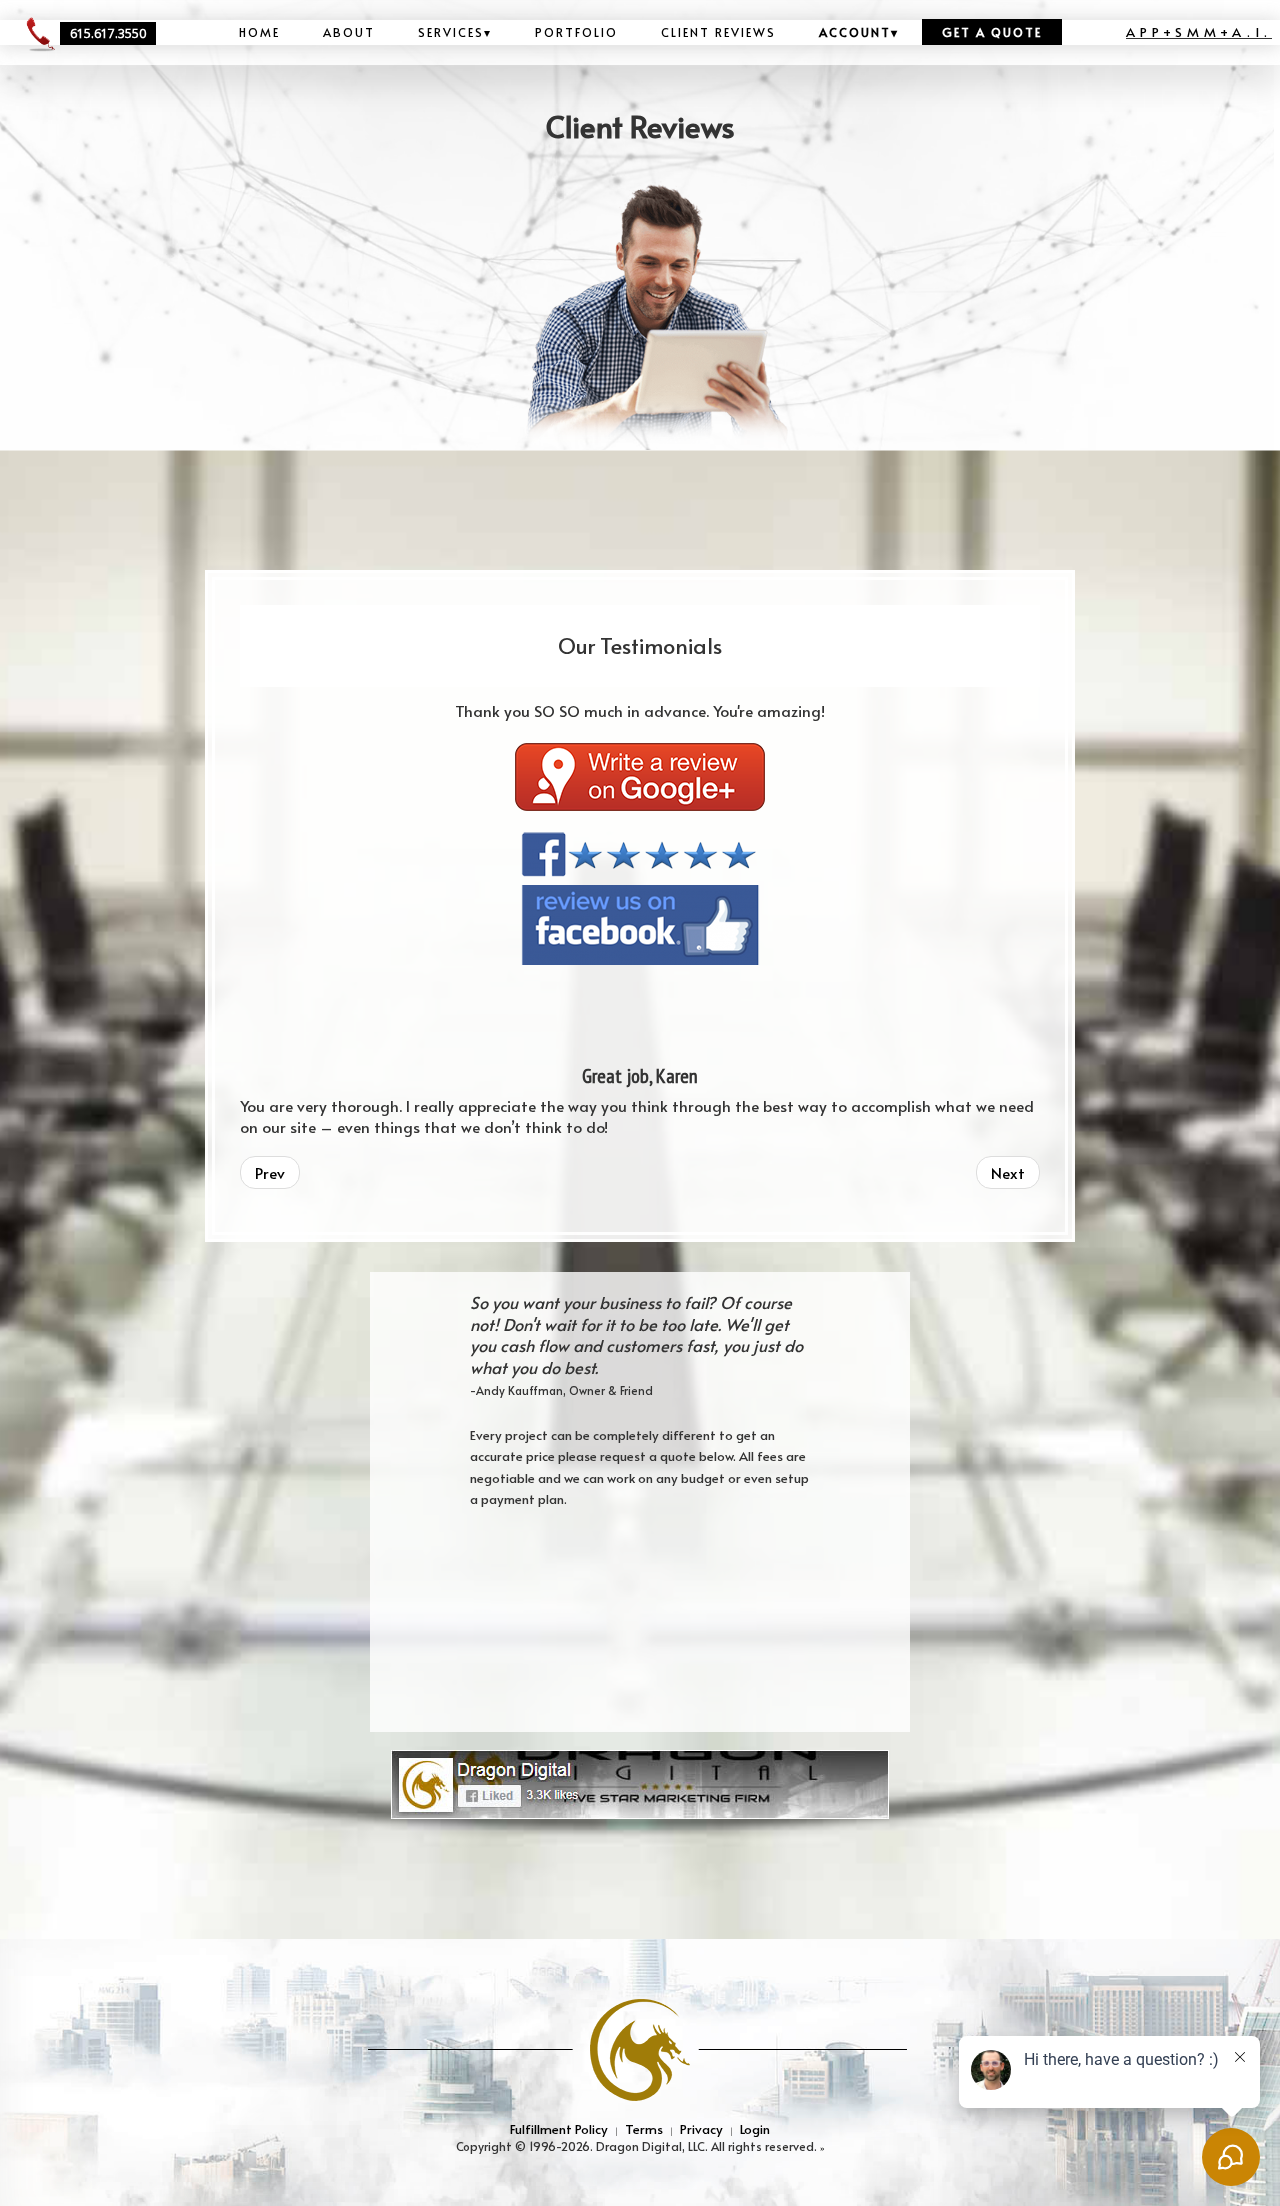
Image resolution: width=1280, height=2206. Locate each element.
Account (859, 32)
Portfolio (576, 32)
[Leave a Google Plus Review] (640, 773)
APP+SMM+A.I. (1199, 31)
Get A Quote (992, 32)
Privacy (701, 2128)
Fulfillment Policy (559, 2128)
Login (755, 2128)
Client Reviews (718, 32)
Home (259, 32)
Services (455, 32)
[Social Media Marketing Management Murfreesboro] (640, 1782)
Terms (644, 2128)
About (349, 32)
